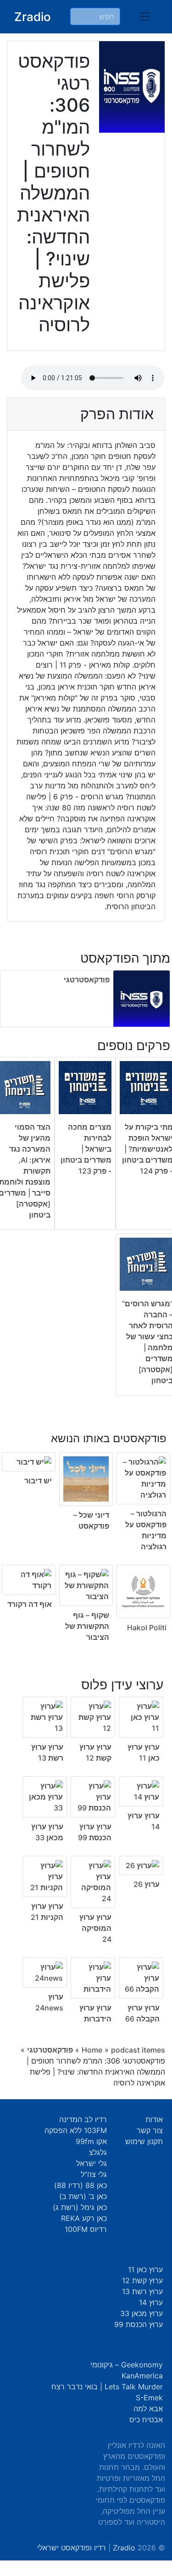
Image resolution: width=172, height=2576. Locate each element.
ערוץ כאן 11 (145, 2269)
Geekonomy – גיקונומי (127, 2365)
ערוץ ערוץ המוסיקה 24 (95, 1928)
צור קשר (150, 2130)
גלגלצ (98, 2152)
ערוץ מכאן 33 (141, 2313)
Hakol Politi (147, 1628)
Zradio (33, 17)
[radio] (86, 1531)
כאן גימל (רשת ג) (80, 2207)
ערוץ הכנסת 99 (139, 2324)
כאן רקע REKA (84, 2218)
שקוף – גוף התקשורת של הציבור (87, 1626)
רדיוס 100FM (86, 2229)
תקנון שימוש (144, 2141)
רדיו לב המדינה (83, 2119)
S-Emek (149, 2398)
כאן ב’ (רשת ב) (83, 2196)
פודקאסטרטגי (87, 980)
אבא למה (148, 2409)
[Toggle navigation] (145, 16)
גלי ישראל (92, 2163)
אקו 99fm (91, 2141)
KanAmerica (142, 2376)
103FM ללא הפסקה (76, 2130)
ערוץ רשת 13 (142, 2291)
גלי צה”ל (94, 2174)
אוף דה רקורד (30, 1604)
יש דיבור (38, 1481)
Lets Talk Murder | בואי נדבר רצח (107, 2387)
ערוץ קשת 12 (142, 2280)
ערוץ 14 (151, 2302)
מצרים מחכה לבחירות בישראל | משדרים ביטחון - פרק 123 (86, 1149)
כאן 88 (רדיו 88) (80, 2185)
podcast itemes (138, 2050)
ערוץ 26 (147, 1884)
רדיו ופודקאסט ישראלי (72, 2548)
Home (92, 2050)
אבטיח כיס (146, 2420)
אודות (154, 2119)
